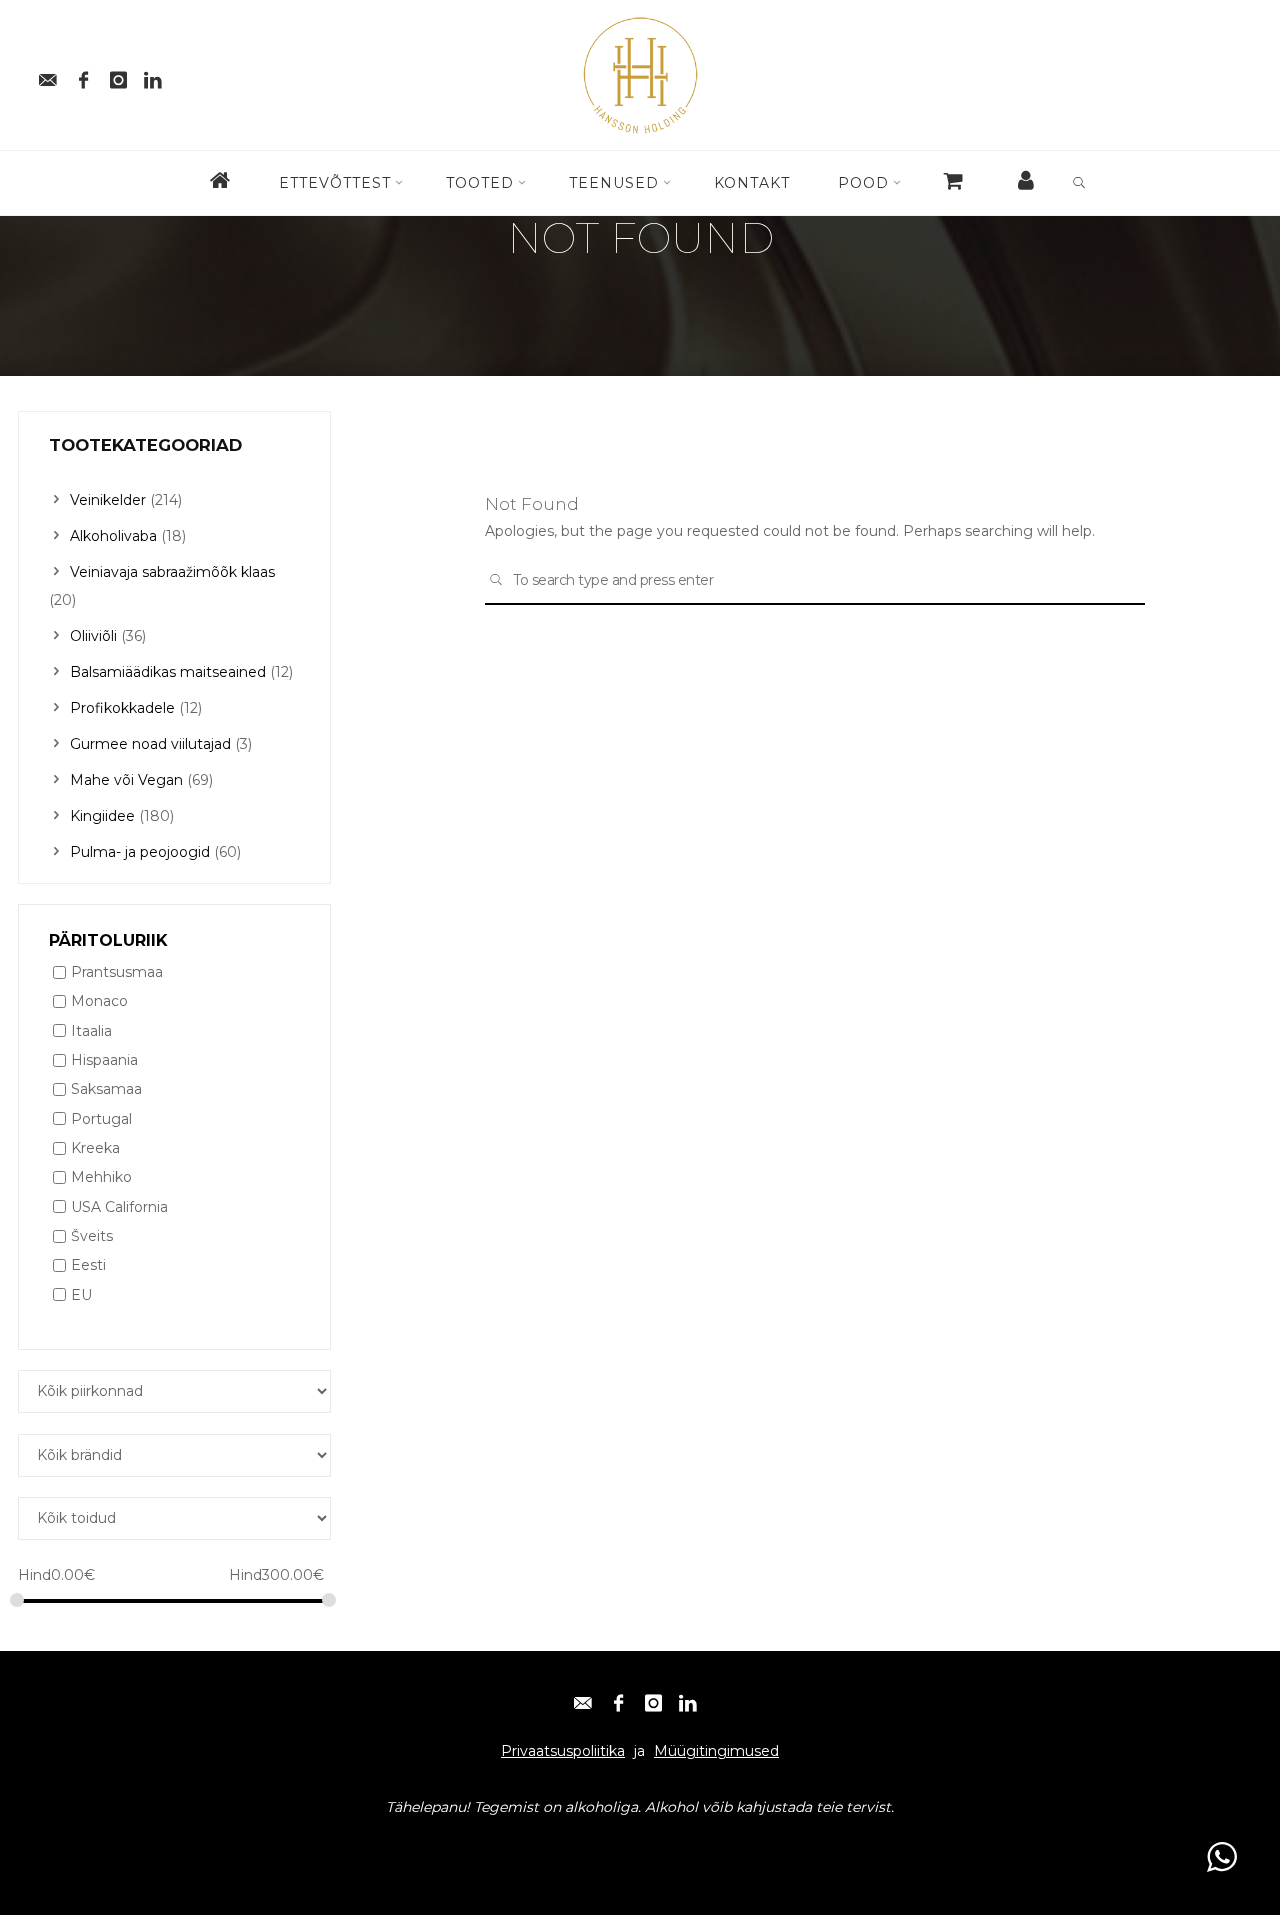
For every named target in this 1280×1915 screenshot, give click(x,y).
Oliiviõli (93, 636)
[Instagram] (118, 74)
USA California (119, 1207)
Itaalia (91, 1031)
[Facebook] (83, 74)
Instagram (209, 1846)
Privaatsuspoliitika (563, 1751)
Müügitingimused (716, 1751)
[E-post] (48, 74)
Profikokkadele (122, 708)
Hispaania (104, 1060)
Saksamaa (106, 1090)
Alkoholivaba (113, 536)
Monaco (99, 1002)
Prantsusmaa (117, 972)
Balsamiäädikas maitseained (168, 672)
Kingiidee (102, 816)
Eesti (88, 1266)
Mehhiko (101, 1178)
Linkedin (287, 1846)
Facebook (128, 1846)
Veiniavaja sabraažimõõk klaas (172, 572)
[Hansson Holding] (640, 74)
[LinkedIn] (688, 1697)
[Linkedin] (153, 74)
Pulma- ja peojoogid (140, 852)
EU (81, 1295)
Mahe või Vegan (126, 780)
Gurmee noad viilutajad (150, 744)
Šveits (92, 1236)
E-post (59, 1846)
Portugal (101, 1119)
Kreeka (95, 1148)
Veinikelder (108, 500)
